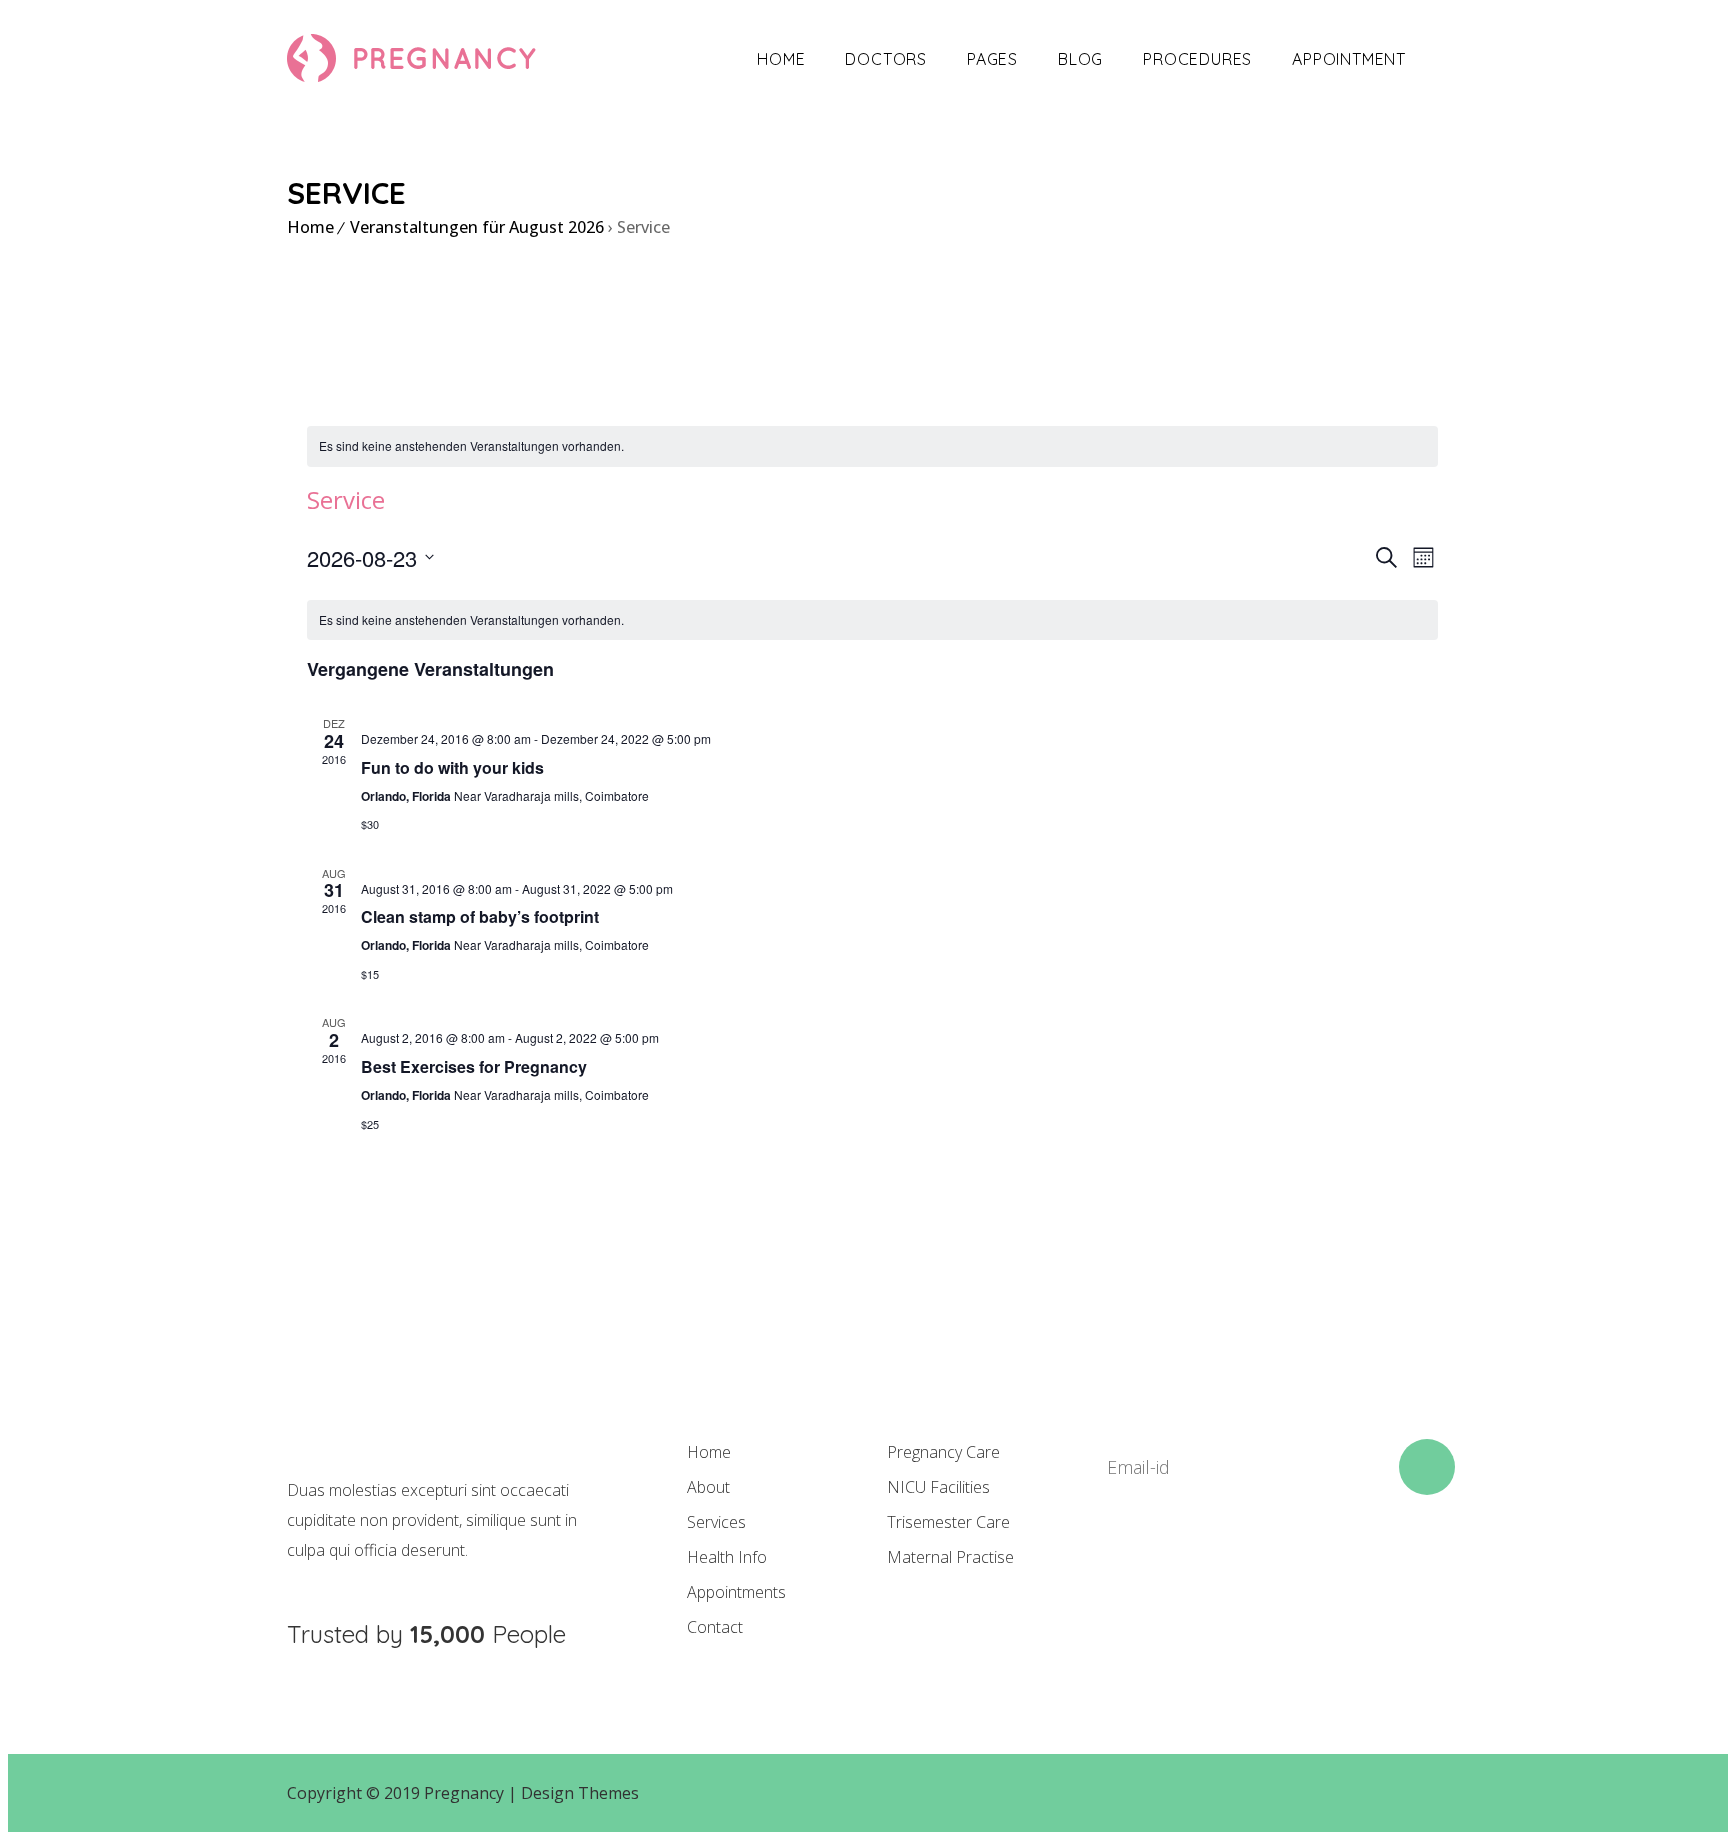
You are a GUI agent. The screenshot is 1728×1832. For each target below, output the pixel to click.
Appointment (1349, 59)
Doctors (886, 59)
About (708, 1487)
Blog (1080, 59)
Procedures (1197, 59)
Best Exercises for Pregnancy (474, 1066)
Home (781, 59)
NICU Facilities (938, 1487)
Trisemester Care (948, 1522)
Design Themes (580, 1793)
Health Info (727, 1557)
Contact (715, 1627)
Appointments (736, 1592)
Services (716, 1522)
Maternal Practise (950, 1557)
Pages (992, 59)
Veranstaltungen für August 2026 (477, 227)
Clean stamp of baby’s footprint (480, 916)
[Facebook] (1112, 1567)
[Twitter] (1180, 1567)
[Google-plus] (1248, 1567)
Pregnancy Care (943, 1452)
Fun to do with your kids (452, 767)
